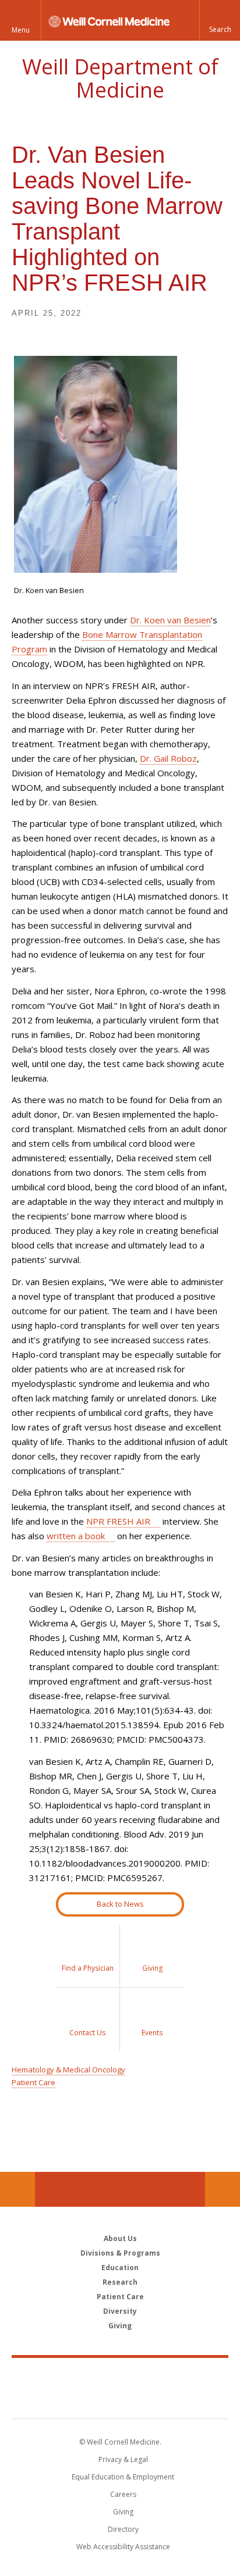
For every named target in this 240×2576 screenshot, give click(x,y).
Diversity (120, 2311)
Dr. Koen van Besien (170, 620)
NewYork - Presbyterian (120, 2400)
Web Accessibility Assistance (123, 2547)
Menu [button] (21, 30)
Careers (123, 2494)
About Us (120, 2238)
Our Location (17, 2189)
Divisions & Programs (120, 2253)
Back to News (120, 1904)
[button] (220, 20)
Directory (123, 2529)
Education (120, 2268)
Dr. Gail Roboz (168, 758)
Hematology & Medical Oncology (68, 2070)
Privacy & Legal (123, 2459)
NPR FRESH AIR (118, 1521)
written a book (76, 1536)
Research (120, 2282)
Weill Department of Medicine (120, 78)
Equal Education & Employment (123, 2477)
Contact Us (223, 2189)
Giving (120, 2326)
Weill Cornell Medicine (120, 2375)
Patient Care (33, 2082)
